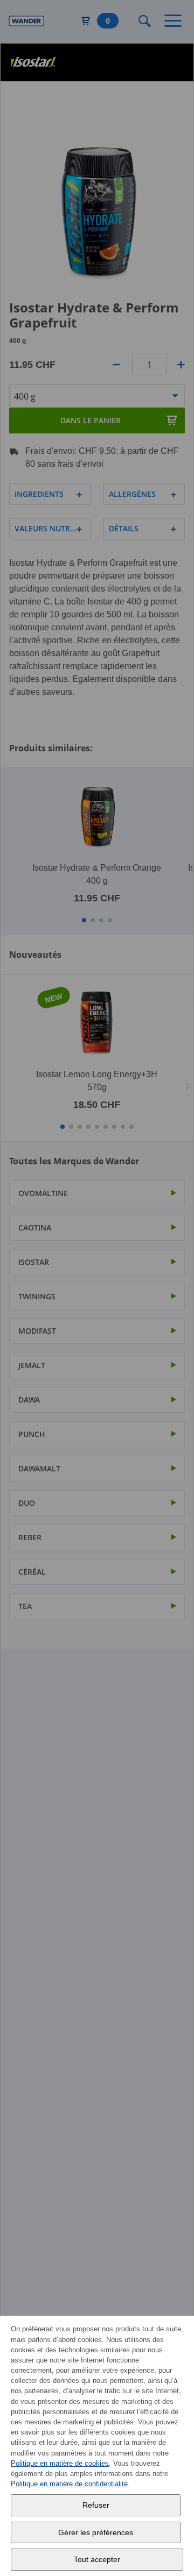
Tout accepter (97, 2559)
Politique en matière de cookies (60, 2463)
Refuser (96, 2505)
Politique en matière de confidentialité (69, 2484)
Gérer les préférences (96, 2532)
